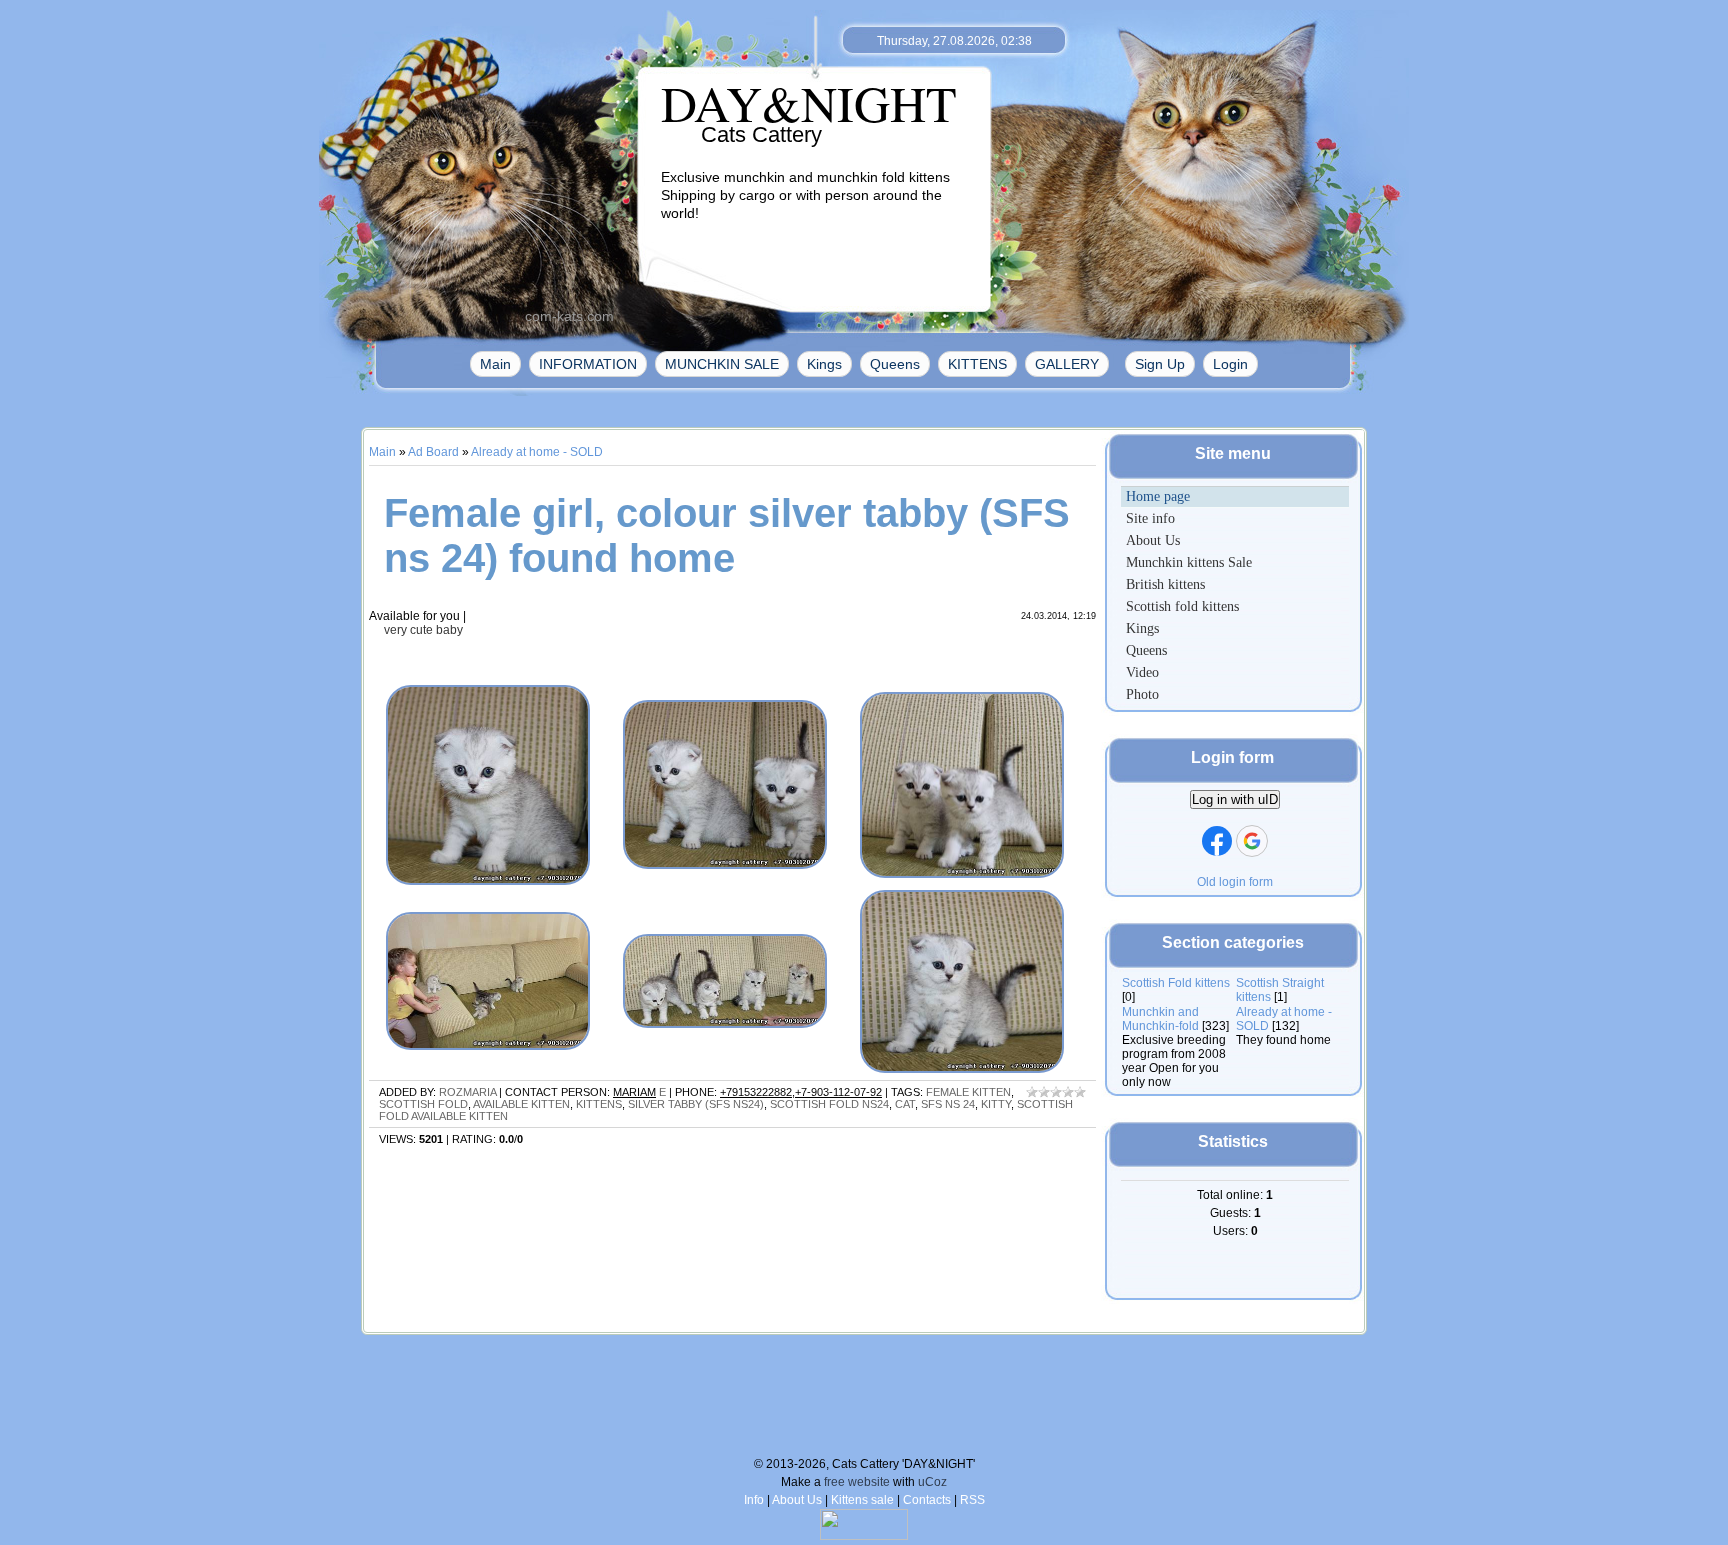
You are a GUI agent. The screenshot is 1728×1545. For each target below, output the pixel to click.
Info (754, 1500)
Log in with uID (1235, 799)
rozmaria (467, 1092)
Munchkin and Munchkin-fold (1160, 1019)
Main (495, 364)
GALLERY (1067, 364)
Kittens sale (862, 1500)
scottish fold (423, 1104)
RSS (972, 1500)
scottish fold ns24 (829, 1104)
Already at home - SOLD (537, 452)
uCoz (932, 1482)
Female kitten (968, 1092)
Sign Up (1160, 364)
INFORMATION (588, 364)
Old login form (1235, 882)
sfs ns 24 (948, 1104)
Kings (824, 364)
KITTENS (977, 364)
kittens (599, 1104)
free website (857, 1482)
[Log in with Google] (1252, 841)
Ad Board (433, 452)
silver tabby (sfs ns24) (696, 1104)
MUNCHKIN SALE (722, 364)
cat (905, 1104)
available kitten (521, 1104)
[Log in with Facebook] (1217, 841)
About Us (797, 1500)
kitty (996, 1104)
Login (1230, 364)
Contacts (927, 1500)
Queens (895, 364)
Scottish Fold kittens (1176, 983)
